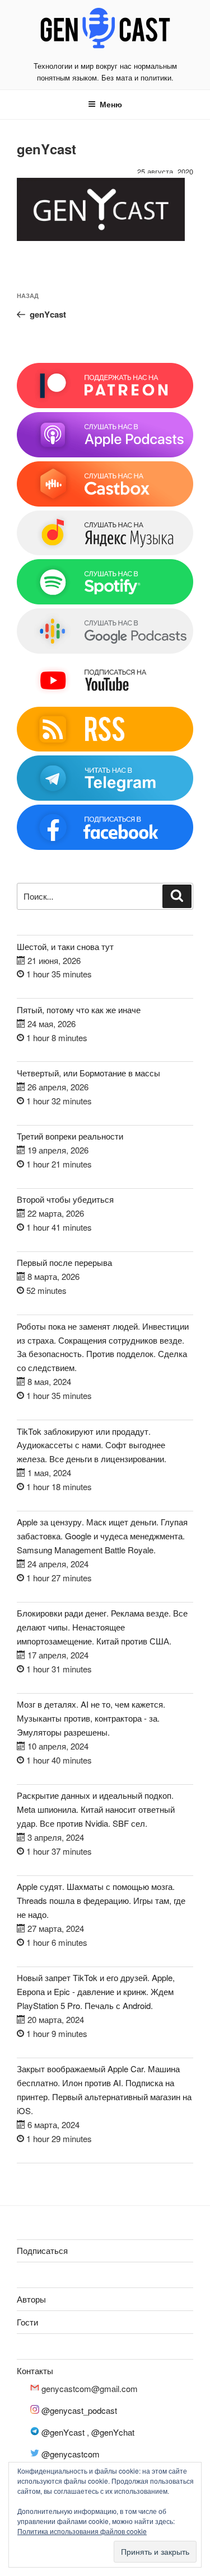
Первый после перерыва (64, 1262)
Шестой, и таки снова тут (65, 946)
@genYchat (113, 2432)
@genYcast (63, 2432)
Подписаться (42, 2250)
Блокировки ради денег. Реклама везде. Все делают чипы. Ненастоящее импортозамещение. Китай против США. (102, 1627)
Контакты (35, 2371)
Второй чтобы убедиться (65, 1199)
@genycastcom (71, 2454)
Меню (111, 104)
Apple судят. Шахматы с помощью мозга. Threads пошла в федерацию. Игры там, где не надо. (101, 1900)
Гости (27, 2322)
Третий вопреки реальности (70, 1136)
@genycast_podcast (79, 2410)
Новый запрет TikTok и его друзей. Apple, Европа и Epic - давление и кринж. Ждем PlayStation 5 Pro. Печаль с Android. (96, 1991)
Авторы (31, 2299)
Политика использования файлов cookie (82, 2531)
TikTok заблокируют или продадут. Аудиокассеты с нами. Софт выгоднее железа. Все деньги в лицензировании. (92, 1445)
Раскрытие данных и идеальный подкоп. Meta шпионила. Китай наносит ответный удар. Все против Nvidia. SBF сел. (96, 1809)
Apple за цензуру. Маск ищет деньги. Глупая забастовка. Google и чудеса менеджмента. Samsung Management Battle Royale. (102, 1536)
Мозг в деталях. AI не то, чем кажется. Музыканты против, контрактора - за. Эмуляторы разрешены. (91, 1718)
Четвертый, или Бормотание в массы (88, 1073)
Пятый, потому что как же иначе (79, 1010)
